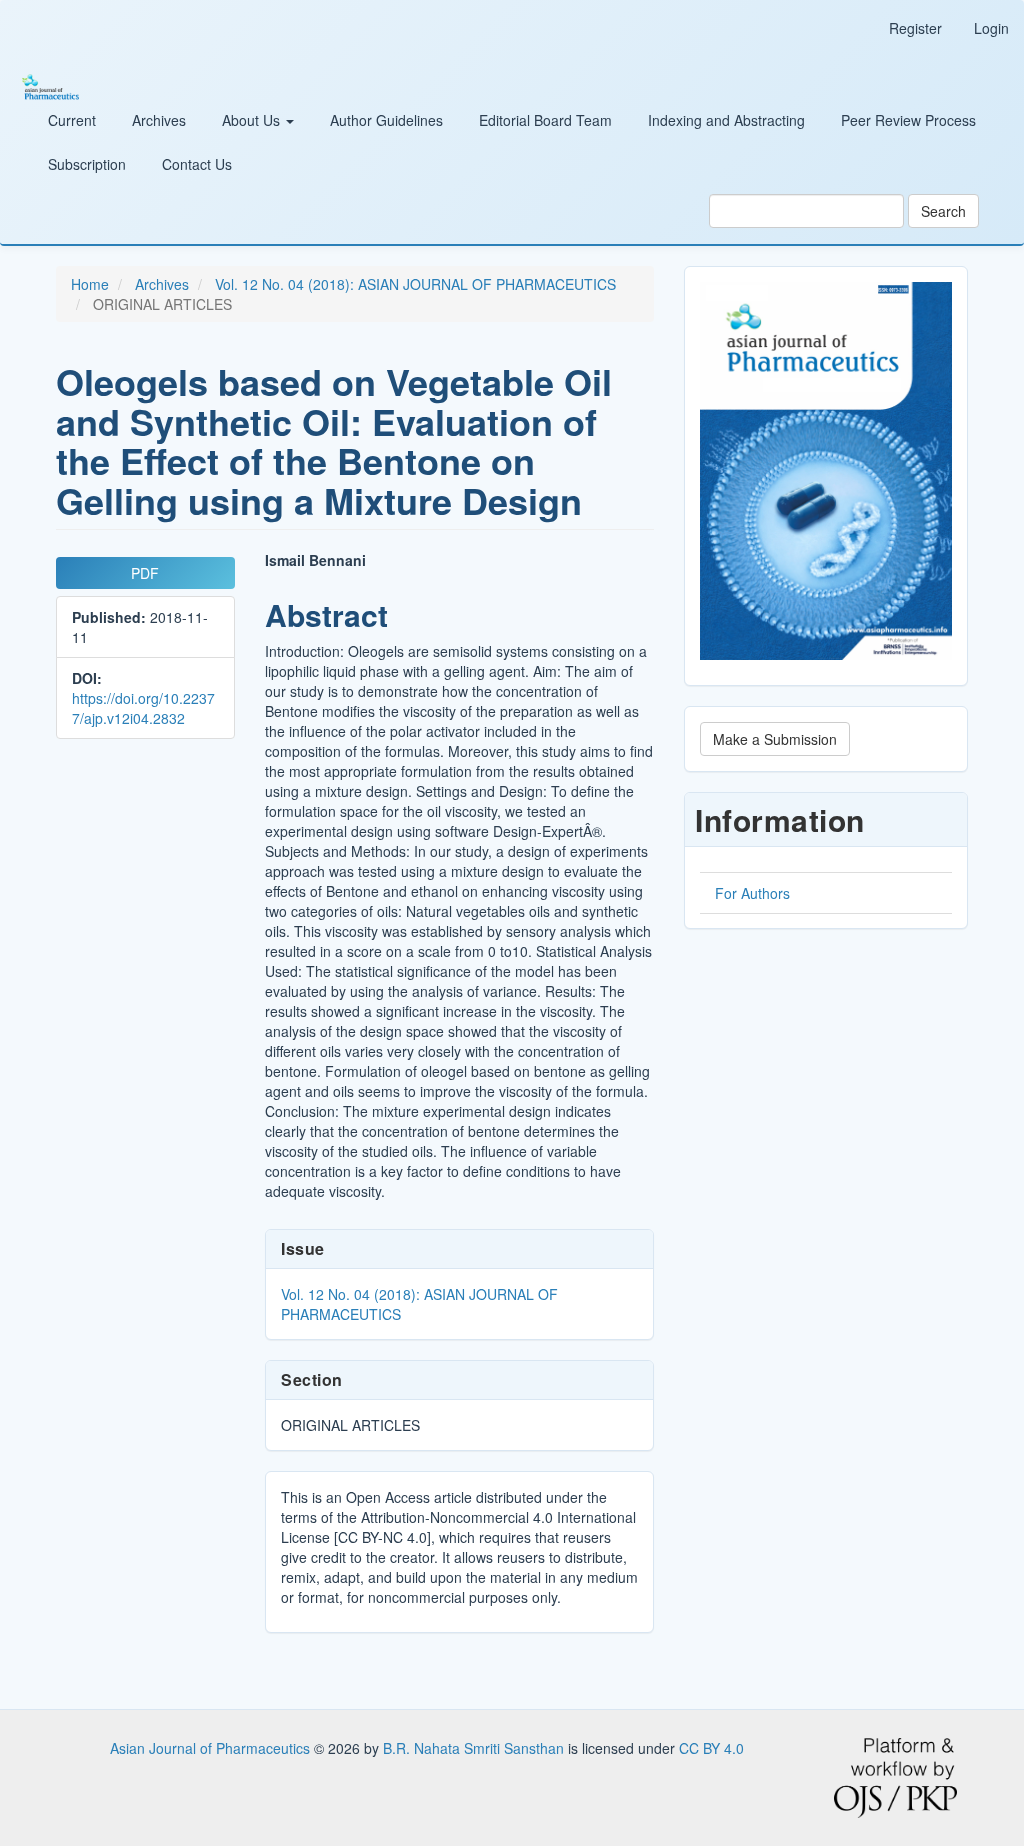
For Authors (752, 893)
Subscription (87, 164)
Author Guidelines (386, 120)
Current (72, 120)
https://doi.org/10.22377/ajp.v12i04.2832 (143, 708)
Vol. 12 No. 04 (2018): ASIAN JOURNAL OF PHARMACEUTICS (415, 284)
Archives (159, 120)
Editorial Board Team (545, 120)
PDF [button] (145, 573)
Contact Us (197, 164)
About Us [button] (253, 120)
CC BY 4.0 (711, 1748)
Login (991, 28)
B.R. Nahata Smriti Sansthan (475, 1748)
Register (915, 28)
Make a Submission (775, 739)
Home (90, 284)
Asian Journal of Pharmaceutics (212, 1748)
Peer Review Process (908, 120)
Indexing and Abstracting (726, 120)
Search (943, 211)
